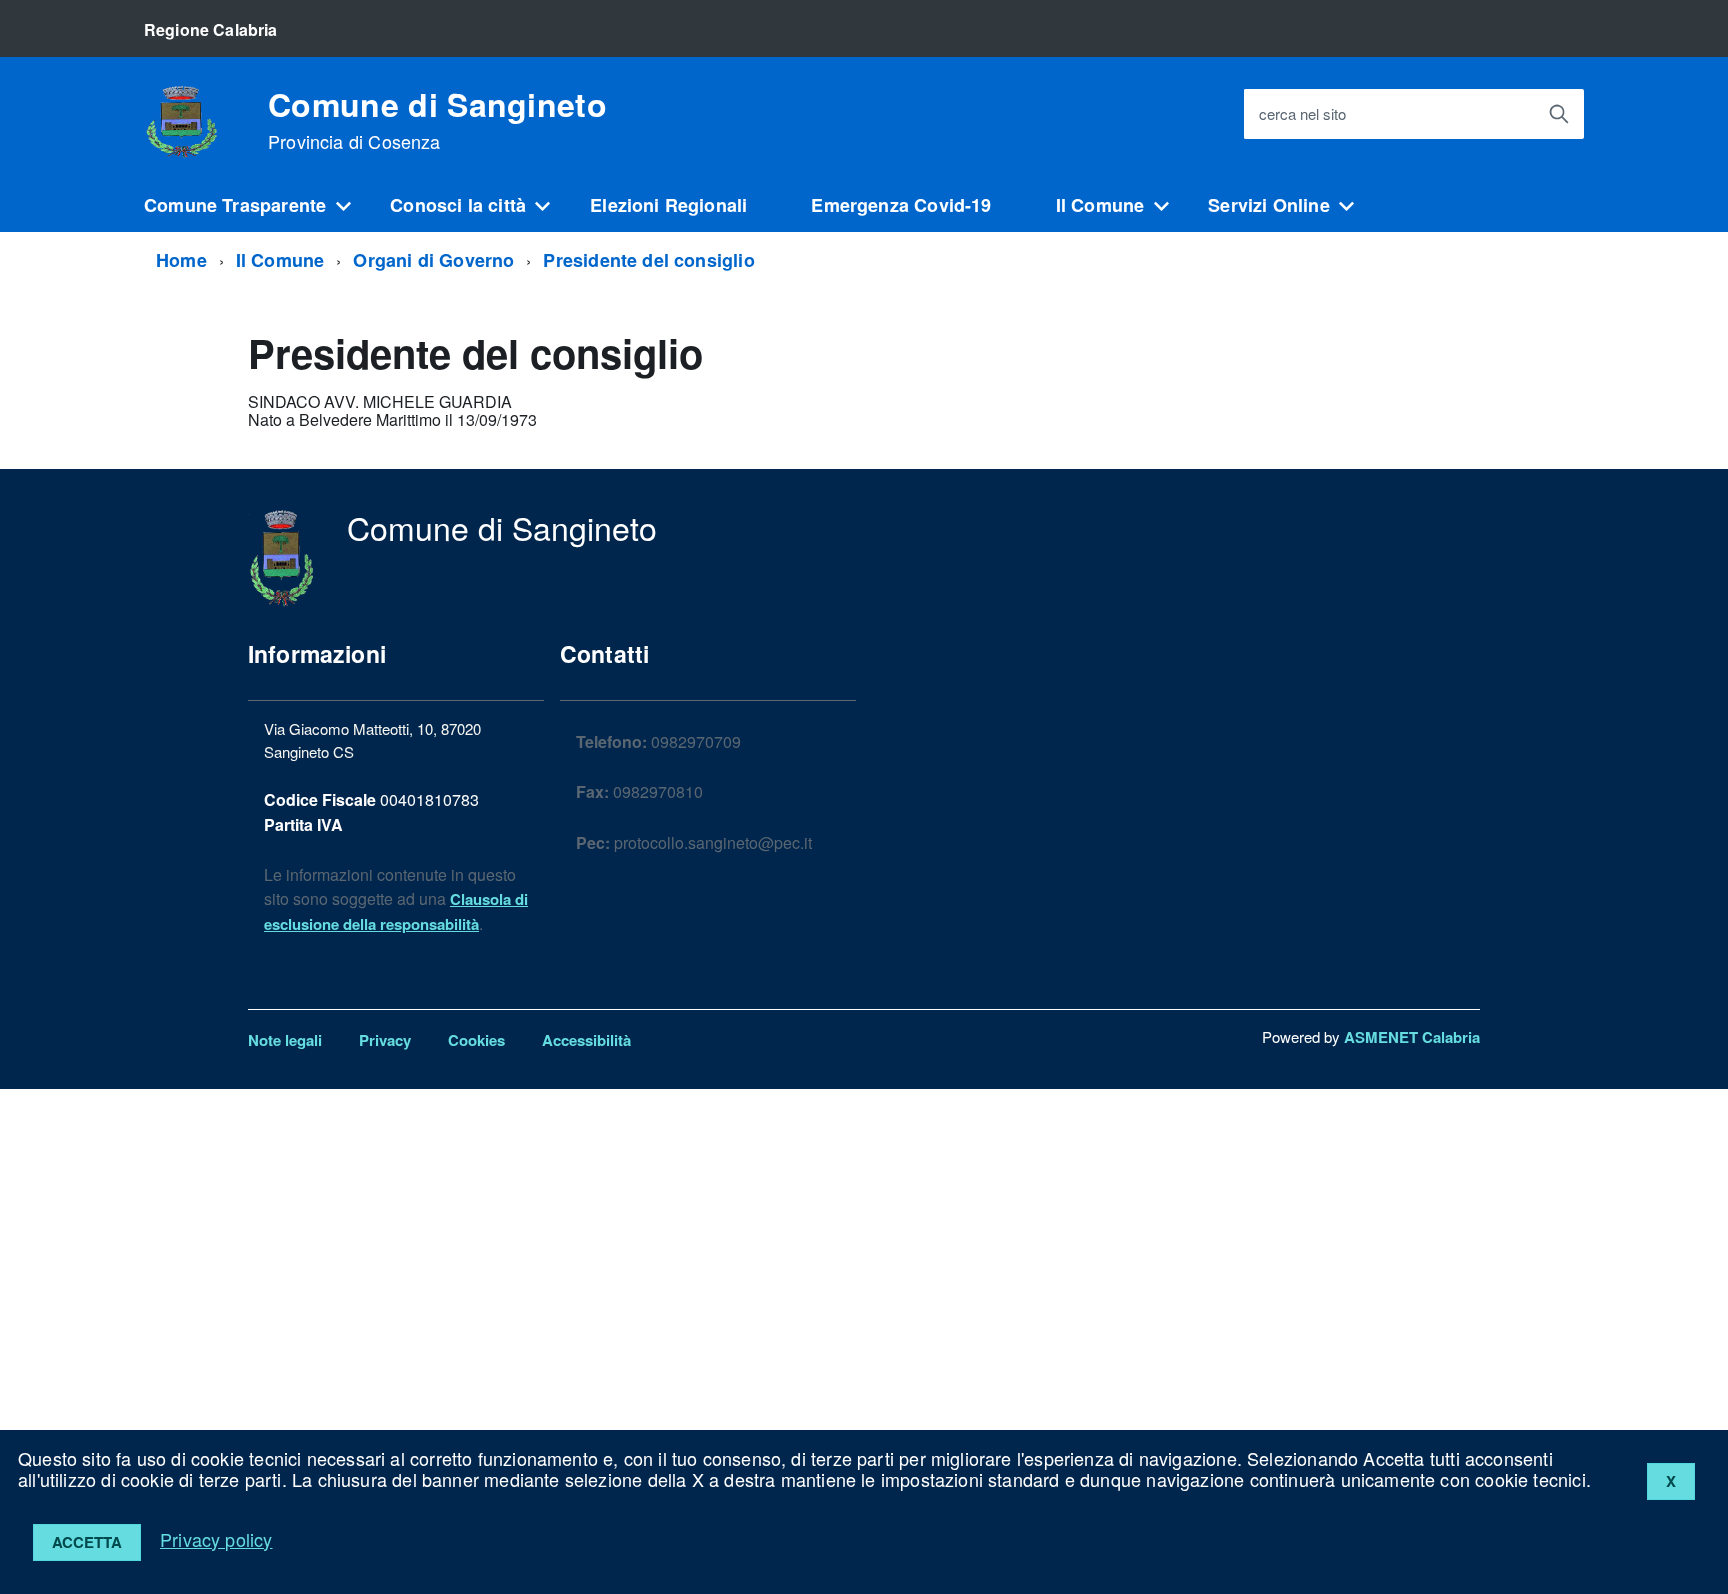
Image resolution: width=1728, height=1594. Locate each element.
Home (181, 260)
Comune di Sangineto (437, 120)
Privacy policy (216, 1539)
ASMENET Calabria (1412, 1037)
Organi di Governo (433, 260)
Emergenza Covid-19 (901, 205)
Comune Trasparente (235, 205)
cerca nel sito (1302, 114)
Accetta (87, 1542)
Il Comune (1100, 205)
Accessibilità (586, 1040)
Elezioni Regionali (668, 205)
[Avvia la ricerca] (1559, 114)
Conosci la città (458, 205)
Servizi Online (1269, 205)
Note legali (285, 1040)
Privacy (385, 1040)
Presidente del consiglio (648, 260)
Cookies (476, 1040)
